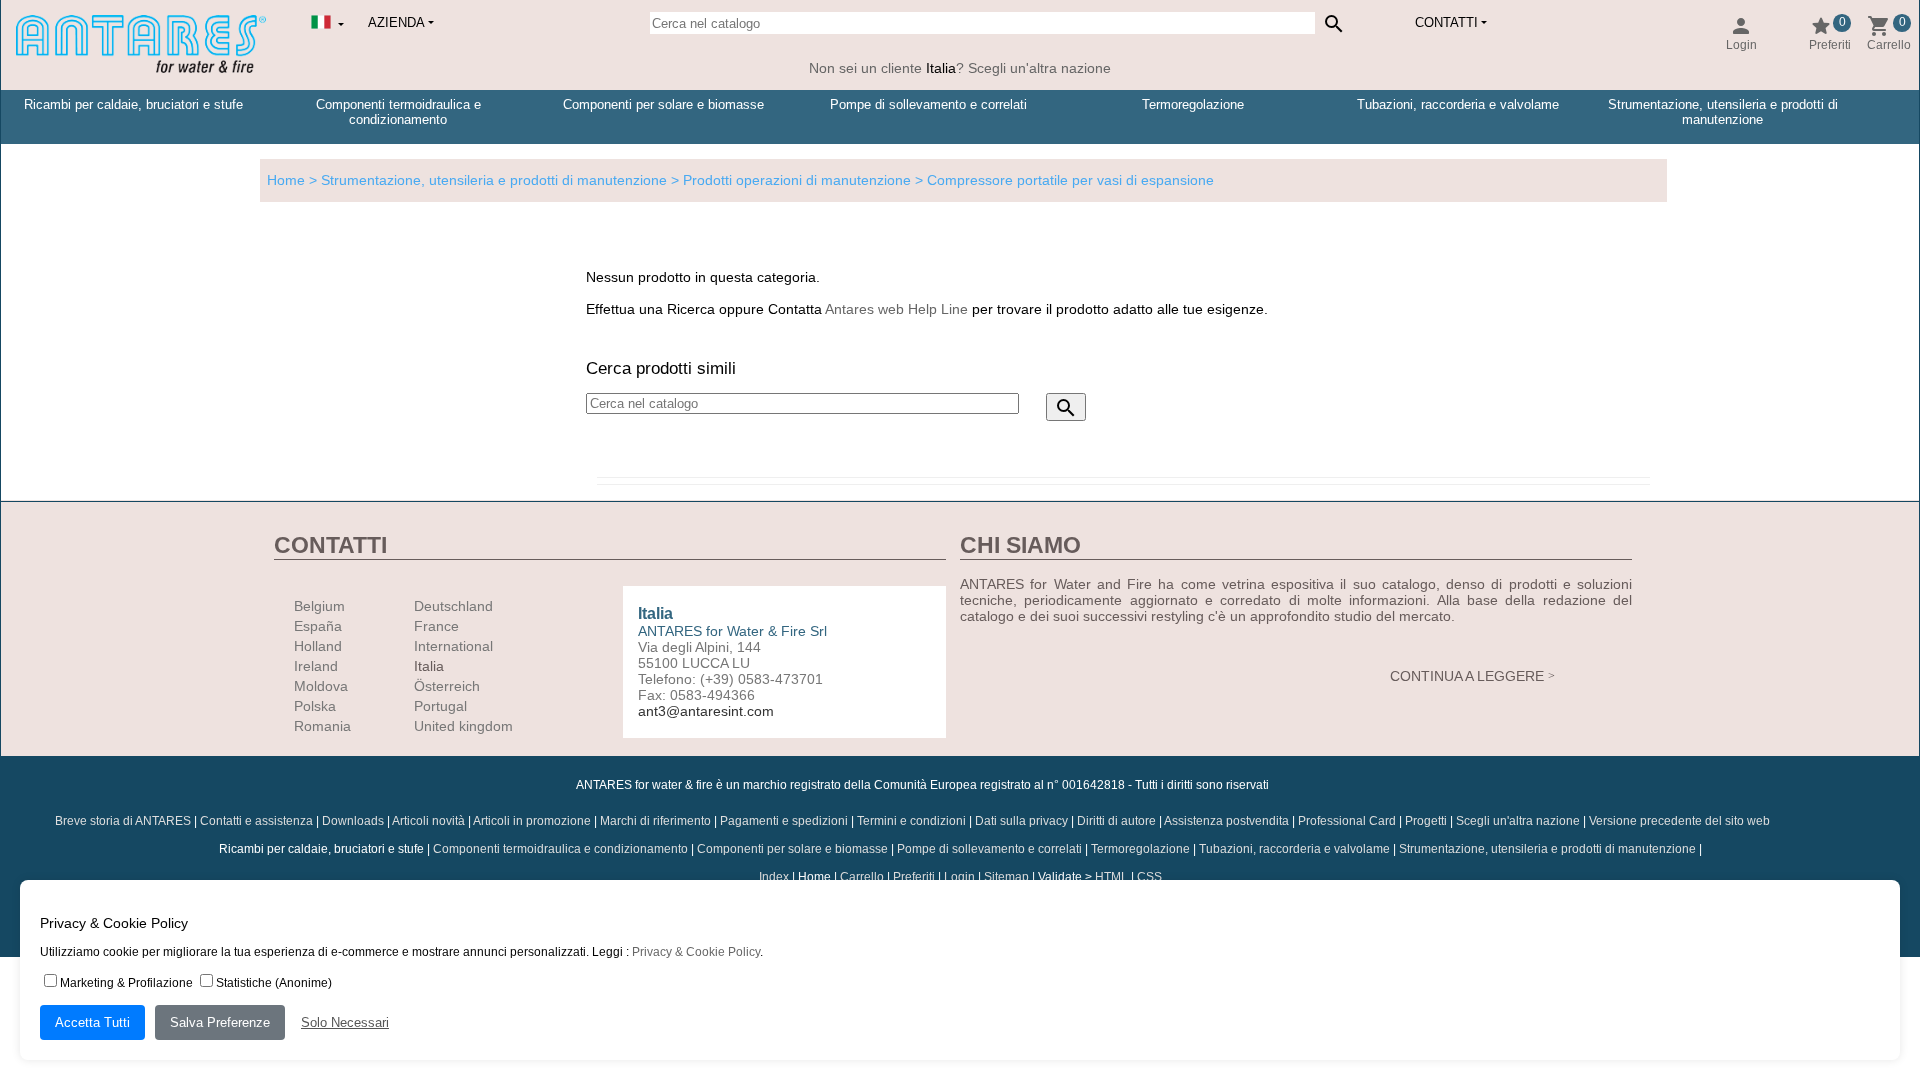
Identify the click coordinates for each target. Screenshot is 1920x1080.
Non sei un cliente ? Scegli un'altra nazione (960, 68)
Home (286, 180)
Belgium (319, 606)
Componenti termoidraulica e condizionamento (398, 112)
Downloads (353, 821)
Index (774, 877)
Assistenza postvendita (1226, 821)
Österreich (447, 686)
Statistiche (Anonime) (274, 983)
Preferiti (914, 877)
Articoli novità (428, 821)
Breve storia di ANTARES (123, 821)
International (453, 646)
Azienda (396, 22)
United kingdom (463, 726)
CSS (1149, 877)
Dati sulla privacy (1021, 821)
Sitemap (1006, 877)
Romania (322, 726)
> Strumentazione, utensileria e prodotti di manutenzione (486, 180)
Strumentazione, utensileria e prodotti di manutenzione (1723, 112)
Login (959, 877)
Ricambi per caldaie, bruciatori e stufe (133, 104)
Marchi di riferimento (655, 821)
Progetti (1426, 821)
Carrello (862, 877)
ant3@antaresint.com (706, 711)
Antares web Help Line (896, 309)
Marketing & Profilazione (126, 983)
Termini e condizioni (911, 821)
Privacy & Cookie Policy (696, 952)
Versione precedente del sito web (1679, 821)
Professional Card (1347, 821)
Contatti (1446, 22)
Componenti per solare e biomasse (663, 104)
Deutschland (453, 606)
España (318, 626)
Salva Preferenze (220, 1022)
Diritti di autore (1116, 821)
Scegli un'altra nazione (1518, 821)
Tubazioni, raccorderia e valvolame (1458, 104)
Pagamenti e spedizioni (784, 821)
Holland (318, 646)
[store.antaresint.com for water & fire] (141, 69)
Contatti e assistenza (256, 821)
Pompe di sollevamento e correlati (928, 104)
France (436, 626)
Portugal (440, 706)
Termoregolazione (1193, 104)
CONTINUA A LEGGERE (1467, 676)
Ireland (316, 666)
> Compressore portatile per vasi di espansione (1062, 180)
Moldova (321, 686)
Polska (315, 706)
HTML (1111, 877)
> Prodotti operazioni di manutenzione (789, 180)
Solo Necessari (345, 1022)
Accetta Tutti (92, 1022)
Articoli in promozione (532, 821)
